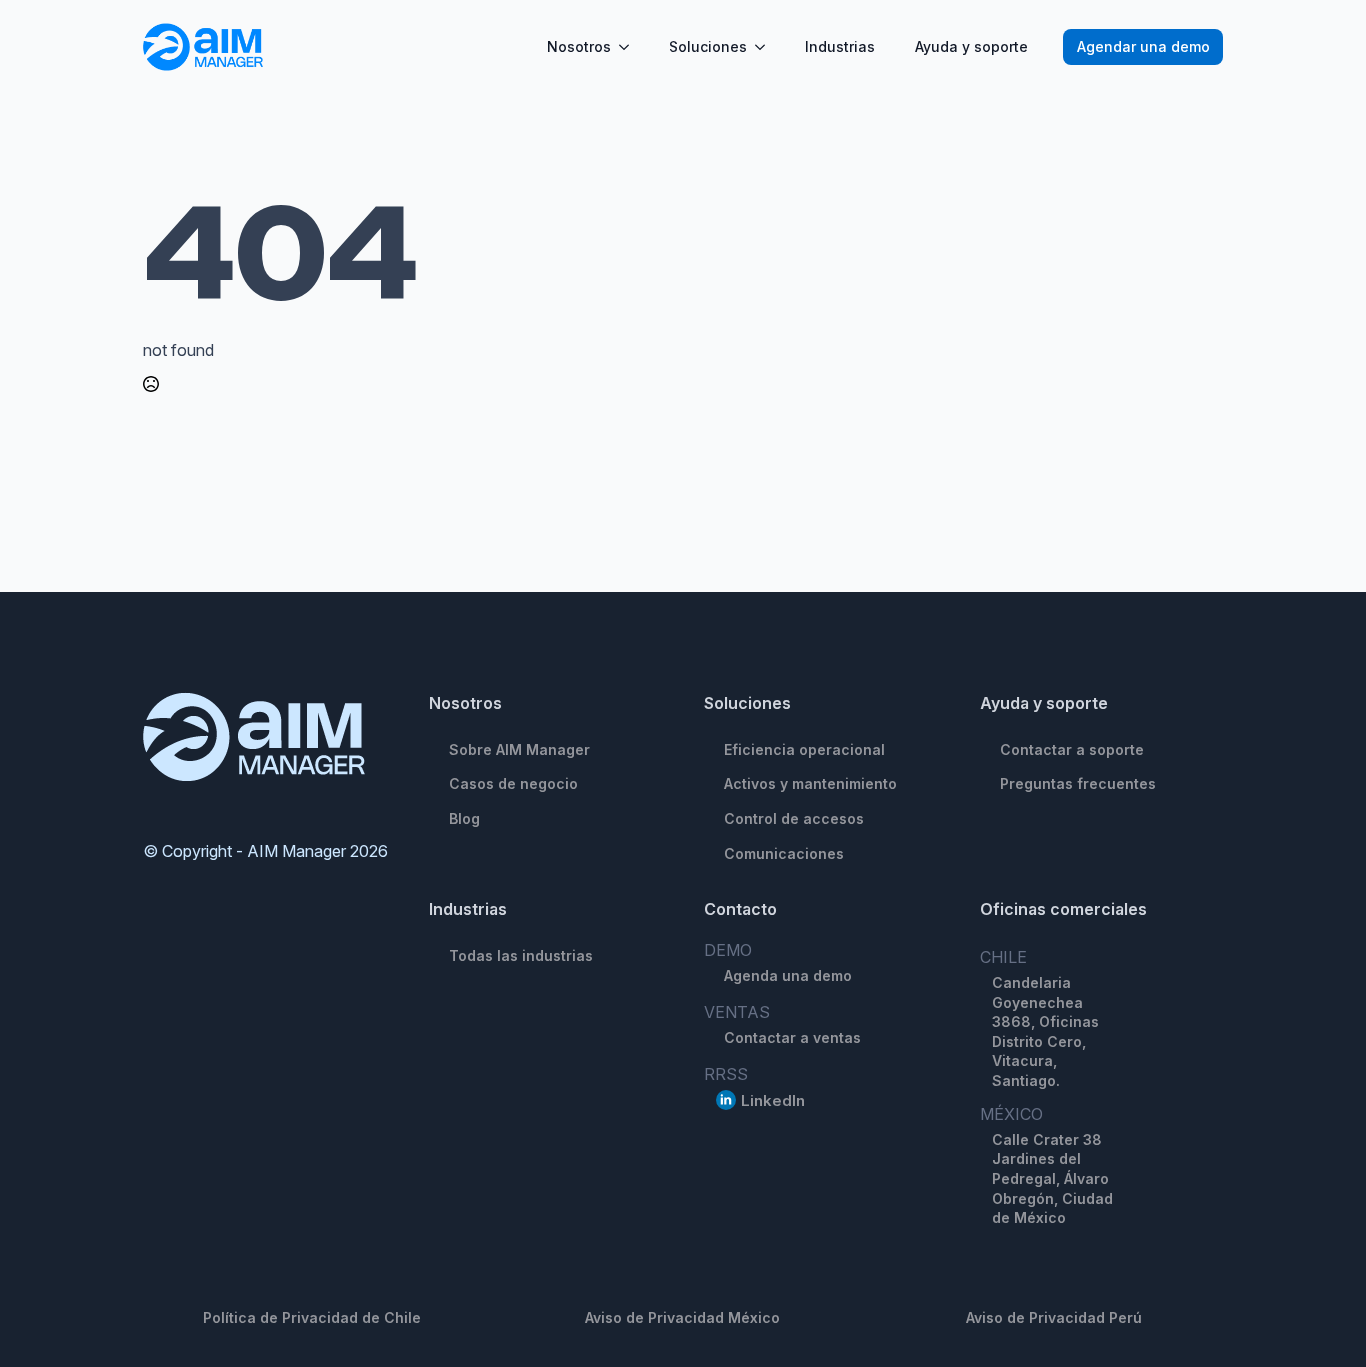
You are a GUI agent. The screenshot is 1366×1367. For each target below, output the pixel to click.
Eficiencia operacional (804, 749)
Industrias (840, 46)
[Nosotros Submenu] (630, 47)
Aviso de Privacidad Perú (1054, 1317)
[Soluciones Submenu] (766, 47)
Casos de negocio (513, 783)
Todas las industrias (521, 955)
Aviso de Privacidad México (682, 1317)
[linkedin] (726, 1100)
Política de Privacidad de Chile (312, 1317)
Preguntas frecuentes (1078, 783)
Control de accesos (794, 818)
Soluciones (708, 46)
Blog (464, 818)
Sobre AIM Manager (519, 749)
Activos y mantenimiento (810, 783)
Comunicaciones (784, 853)
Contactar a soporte (1072, 749)
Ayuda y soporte (971, 46)
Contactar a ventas (792, 1037)
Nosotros (579, 46)
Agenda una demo (788, 975)
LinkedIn (773, 1100)
